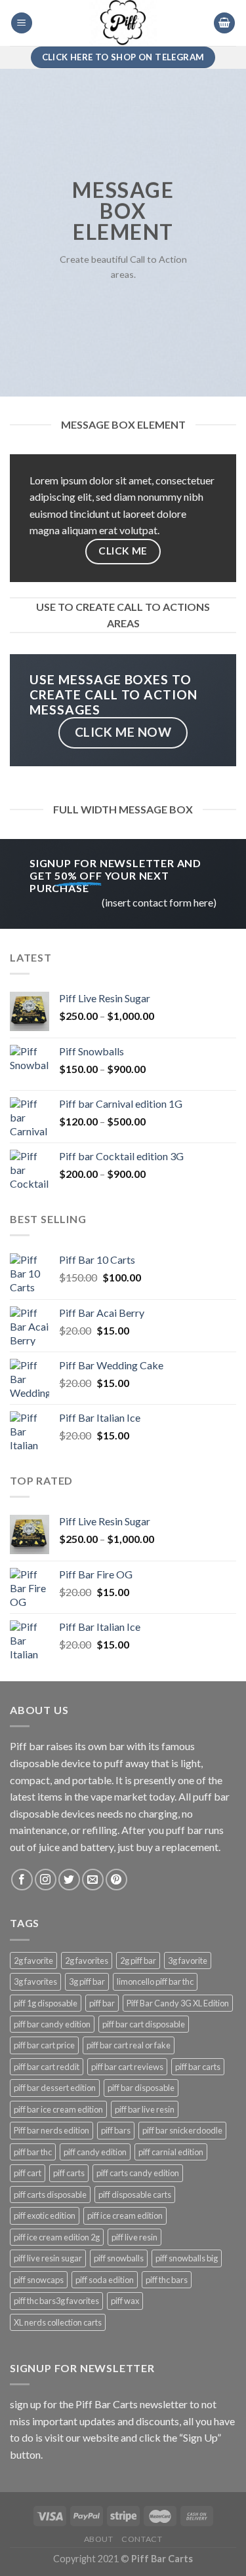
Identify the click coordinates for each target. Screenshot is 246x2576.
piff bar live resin (145, 2109)
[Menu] (22, 23)
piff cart (28, 2173)
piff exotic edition (45, 2215)
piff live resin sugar (48, 2258)
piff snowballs (119, 2258)
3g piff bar (87, 1981)
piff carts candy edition (138, 2173)
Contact (142, 2539)
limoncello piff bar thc (155, 1981)
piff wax (125, 2301)
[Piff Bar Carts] (123, 23)
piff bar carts (198, 2067)
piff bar (102, 2003)
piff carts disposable (50, 2195)
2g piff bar (138, 1961)
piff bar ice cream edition (58, 2109)
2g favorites (87, 1961)
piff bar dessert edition (55, 2088)
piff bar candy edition (52, 2024)
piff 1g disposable (46, 2003)
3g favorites (35, 1981)
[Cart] (224, 23)
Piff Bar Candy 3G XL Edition (178, 2003)
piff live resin (134, 2237)
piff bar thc (33, 2152)
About (99, 2539)
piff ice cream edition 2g (57, 2237)
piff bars (116, 2130)
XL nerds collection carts (58, 2322)
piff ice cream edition (125, 2215)
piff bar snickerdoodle (182, 2130)
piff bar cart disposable (144, 2024)
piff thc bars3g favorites (56, 2301)
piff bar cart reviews (127, 2067)
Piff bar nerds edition (51, 2130)
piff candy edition (95, 2152)
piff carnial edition (171, 2152)
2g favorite (33, 1961)
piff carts (69, 2173)
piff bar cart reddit (47, 2067)
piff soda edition (105, 2280)
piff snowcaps (39, 2280)
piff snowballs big (187, 2258)
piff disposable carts (135, 2195)
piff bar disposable (141, 2088)
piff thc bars (167, 2280)
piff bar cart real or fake (129, 2045)
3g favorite (188, 1961)
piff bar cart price (44, 2045)
